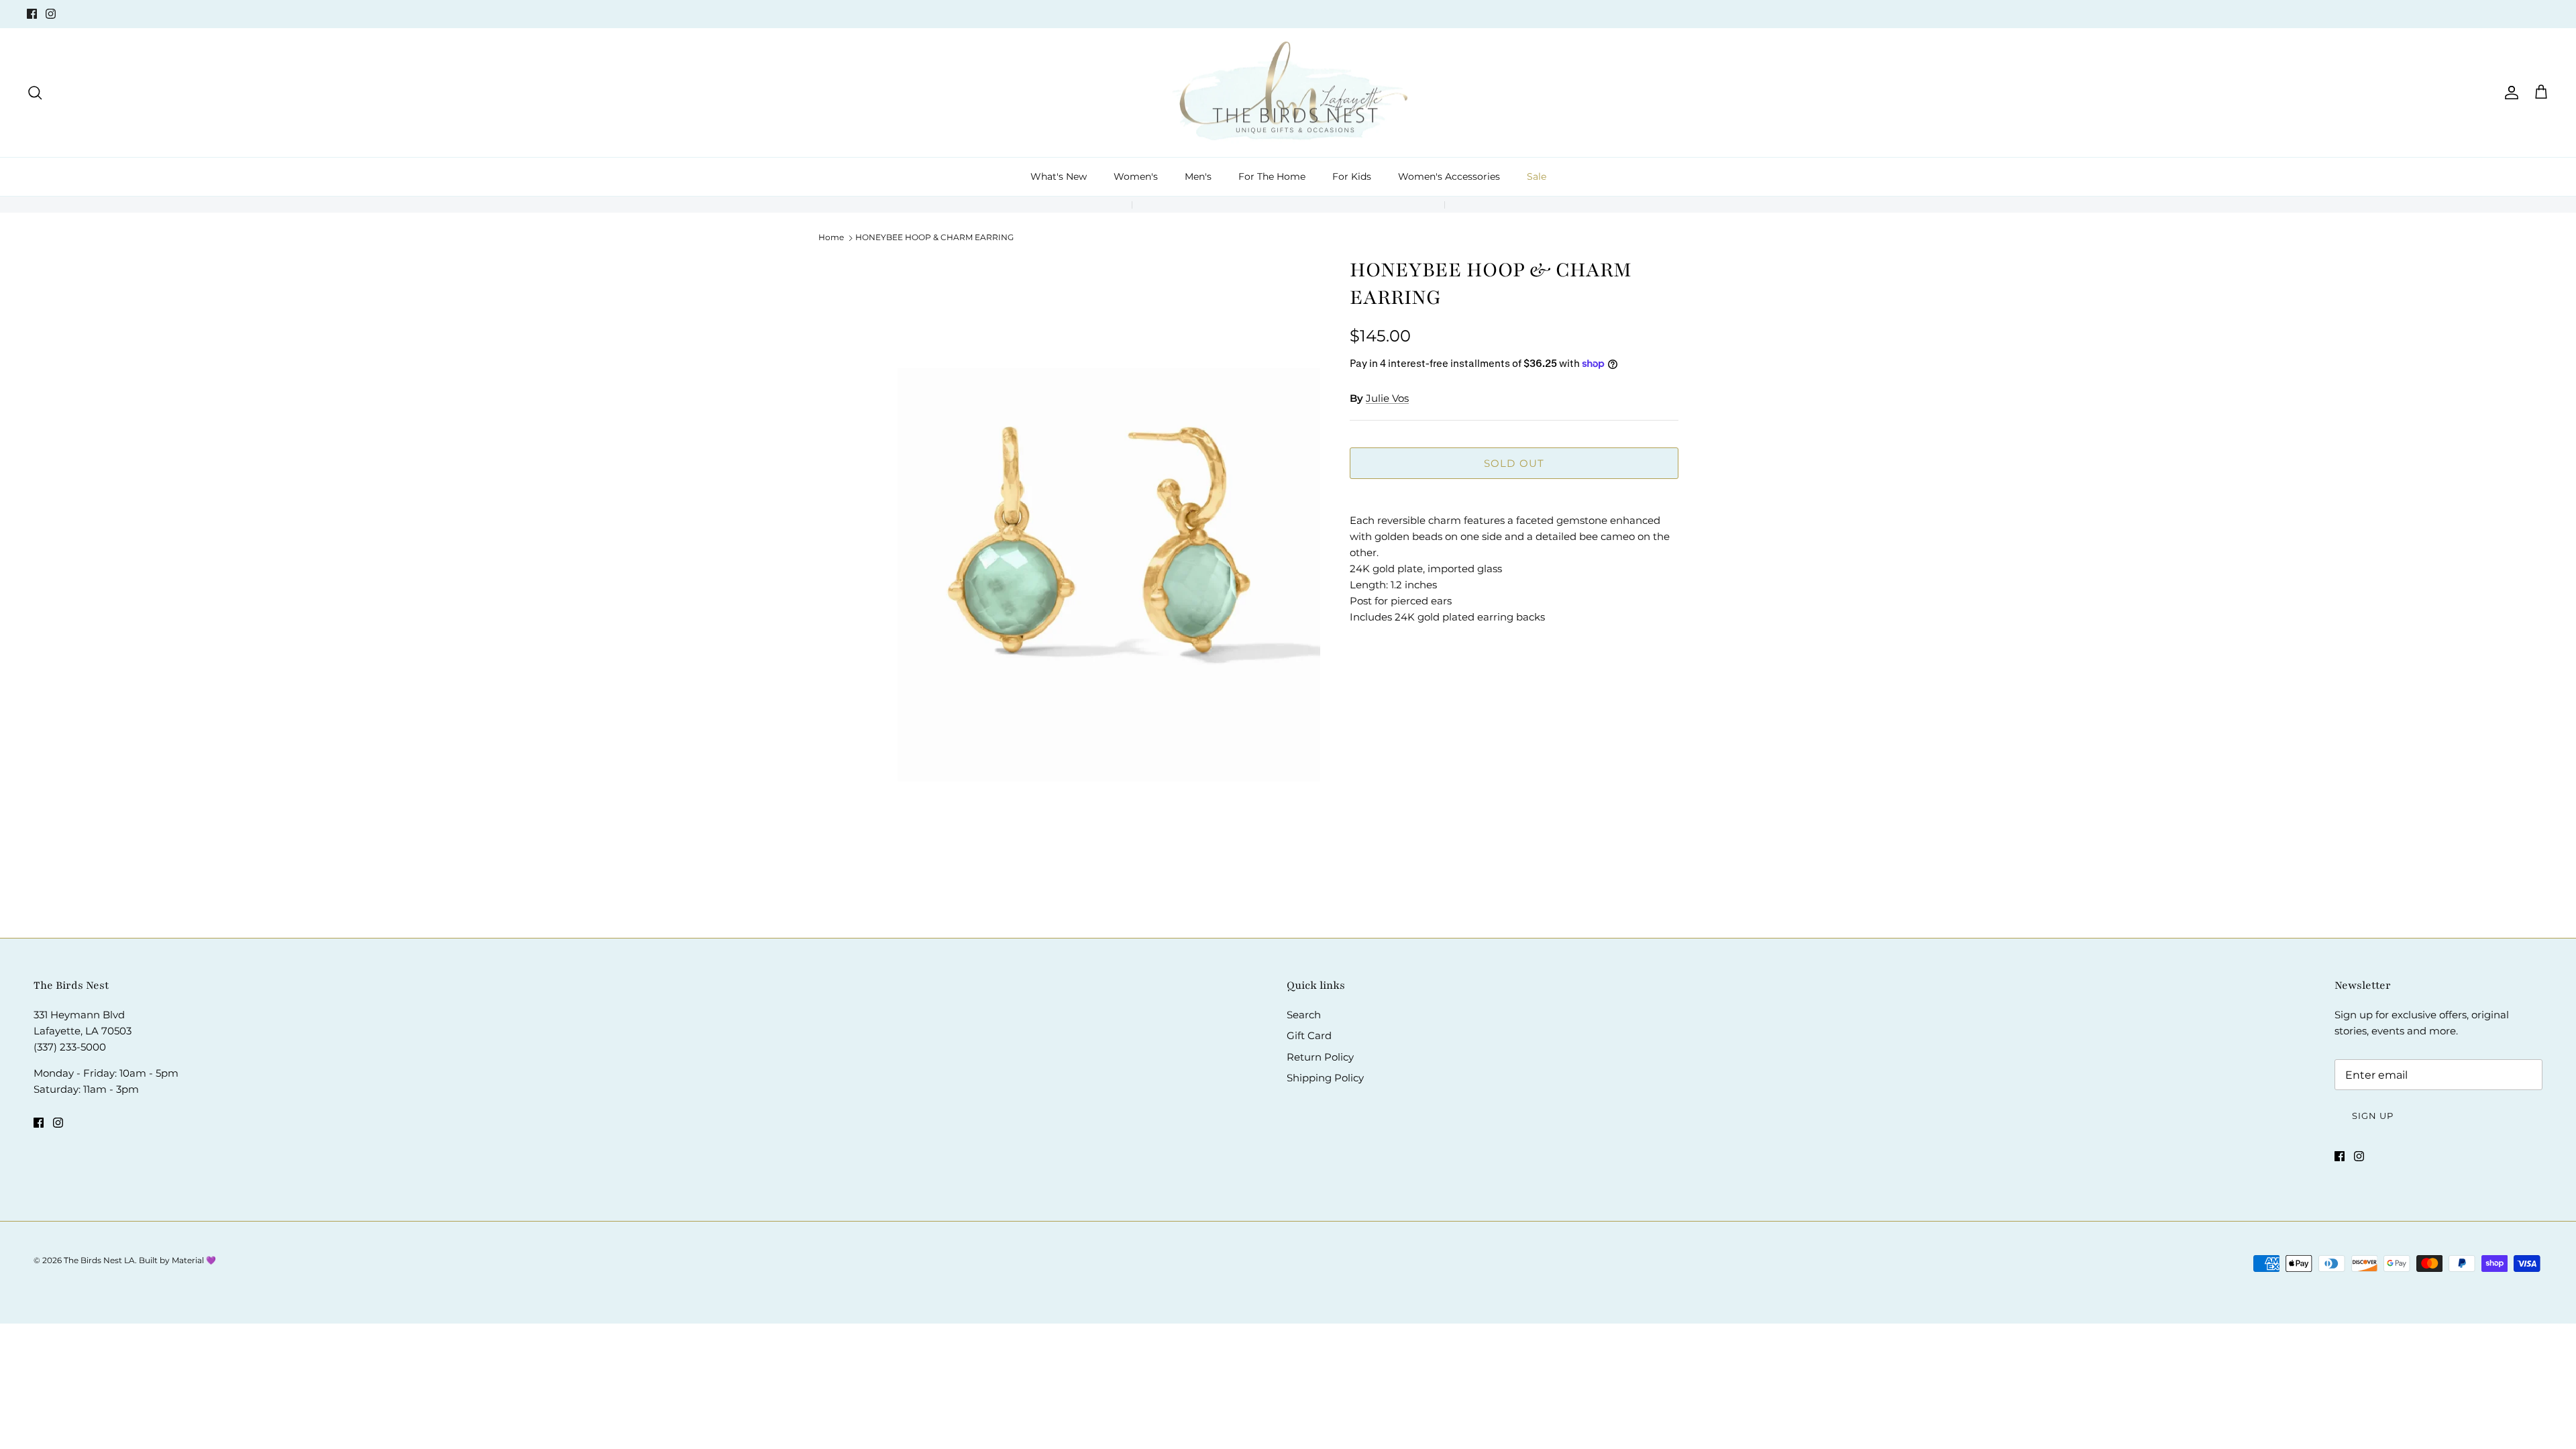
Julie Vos (1387, 398)
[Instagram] (51, 14)
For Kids (1352, 176)
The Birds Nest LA (99, 1260)
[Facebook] (32, 14)
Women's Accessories (1449, 176)
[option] (1109, 574)
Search (1304, 1015)
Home (831, 237)
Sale (1537, 176)
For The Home (1272, 176)
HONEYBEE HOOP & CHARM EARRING (934, 237)
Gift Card (1309, 1035)
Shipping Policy (1325, 1078)
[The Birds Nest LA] (1288, 93)
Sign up (2373, 1116)
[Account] (2509, 93)
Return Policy (1320, 1057)
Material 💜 (194, 1260)
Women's (1136, 176)
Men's (1198, 176)
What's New (1059, 176)
